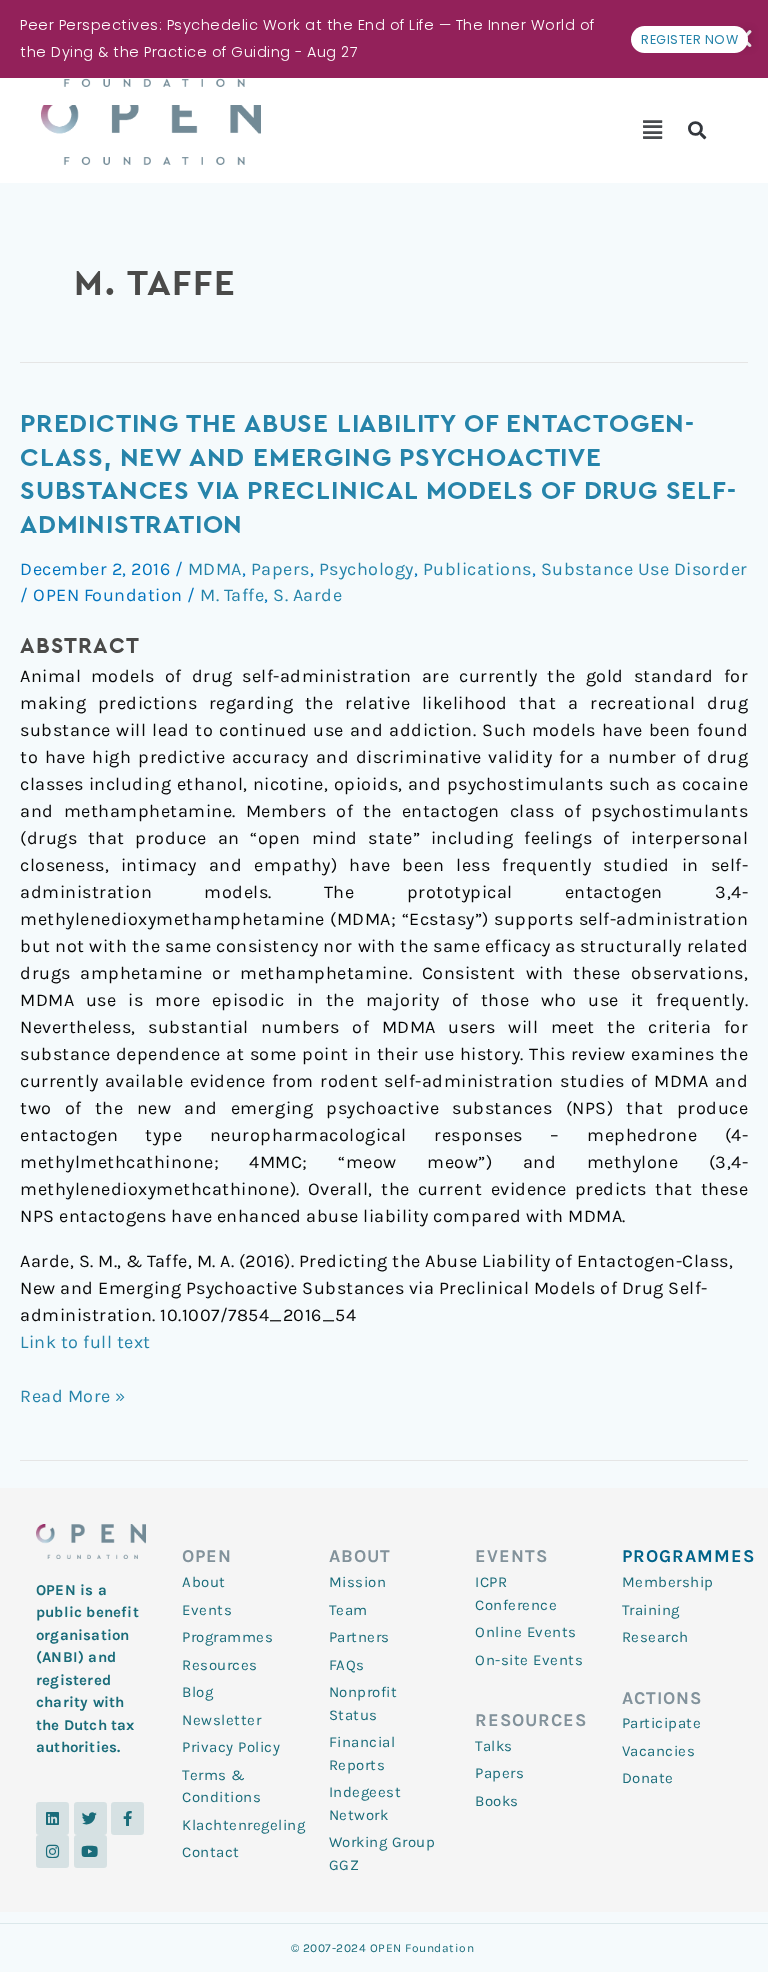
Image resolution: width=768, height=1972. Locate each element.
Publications (477, 569)
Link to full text (85, 1342)
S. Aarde (307, 595)
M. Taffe (232, 595)
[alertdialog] (384, 39)
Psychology (366, 569)
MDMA (215, 569)
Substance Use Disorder (644, 569)
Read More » (73, 1395)
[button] (652, 130)
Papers (280, 569)
